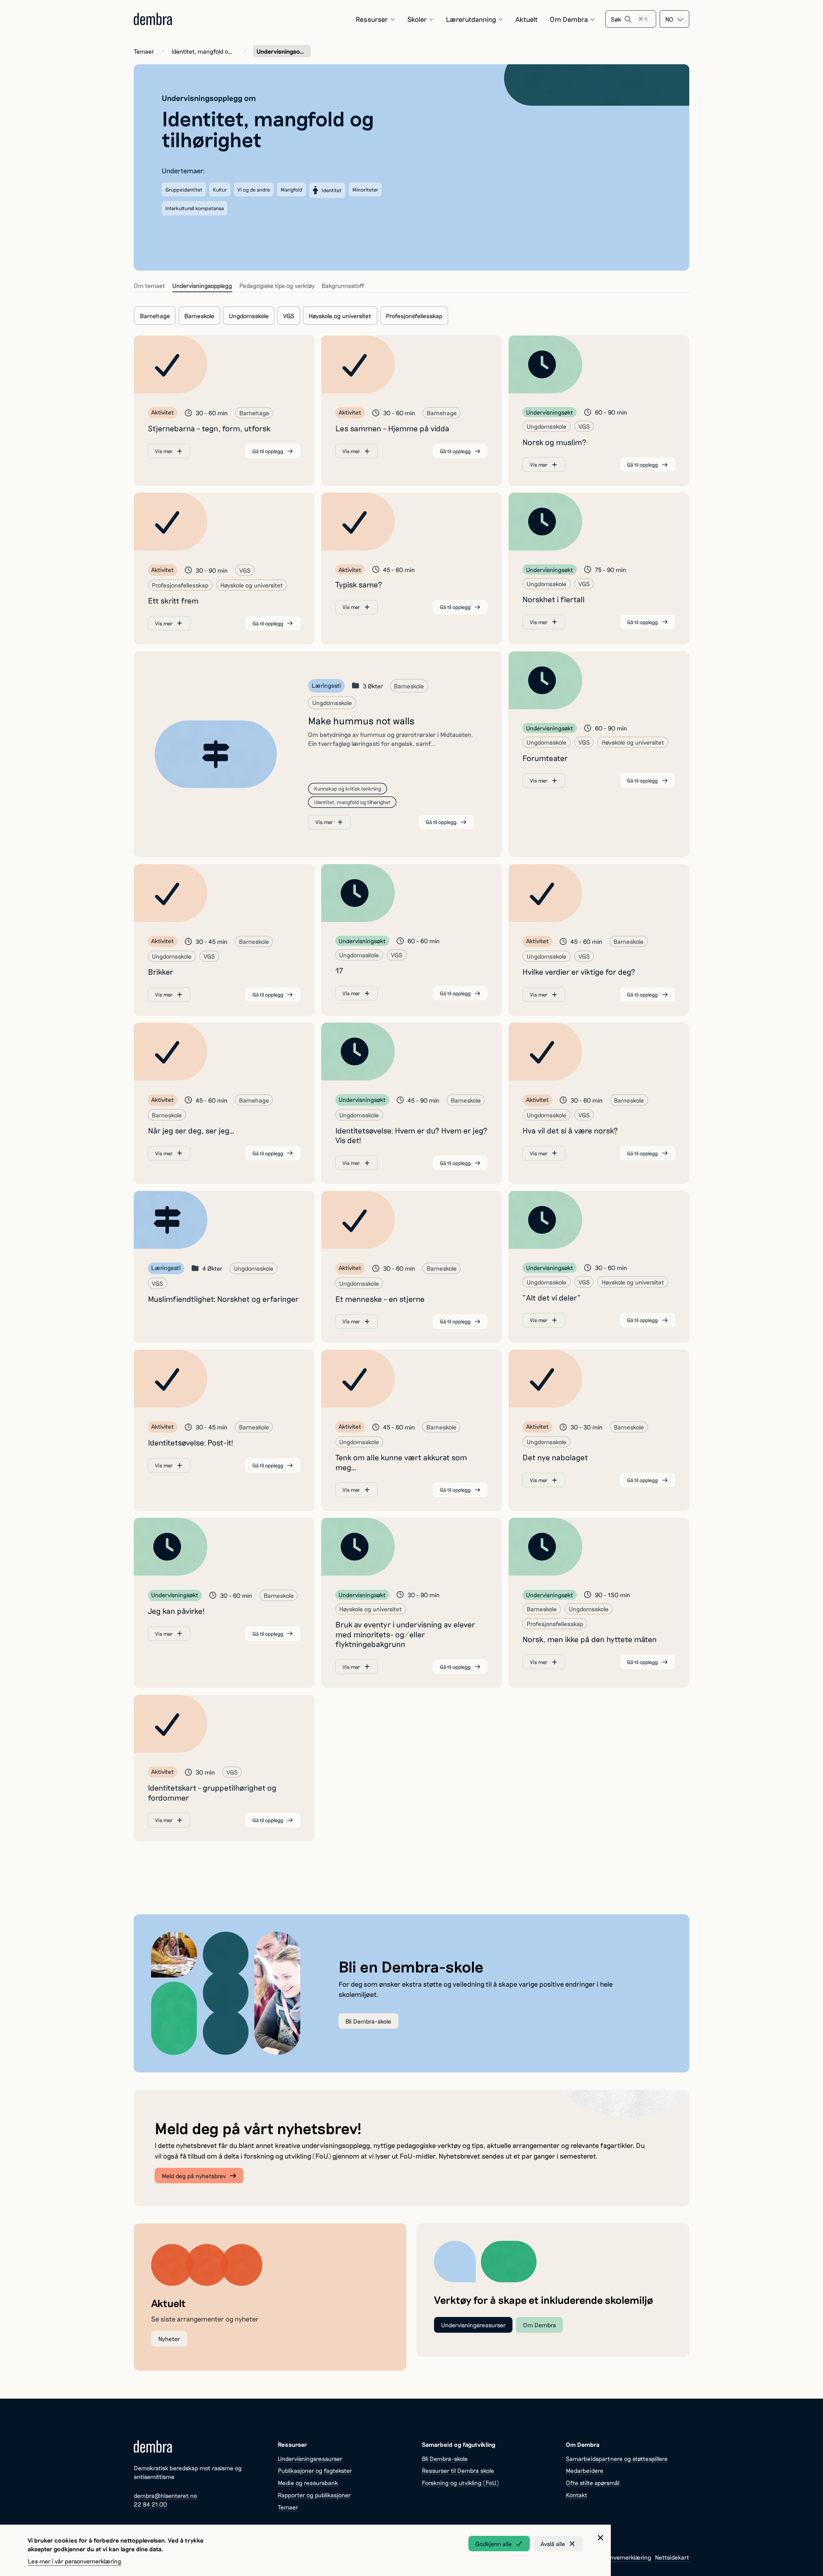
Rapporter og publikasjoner (314, 2495)
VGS (289, 316)
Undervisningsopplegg (202, 286)
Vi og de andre (254, 189)
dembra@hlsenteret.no (165, 2495)
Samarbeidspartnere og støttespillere (617, 2459)
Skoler (417, 19)
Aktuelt (527, 19)
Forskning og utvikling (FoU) (460, 2483)
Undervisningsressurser (473, 2325)
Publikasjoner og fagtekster (315, 2470)
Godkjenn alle (493, 2544)
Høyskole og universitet (340, 316)
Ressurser (372, 19)
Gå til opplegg (268, 451)
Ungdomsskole (249, 316)
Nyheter (169, 2339)
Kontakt (577, 2495)
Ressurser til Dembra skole (458, 2470)
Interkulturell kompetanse (195, 208)
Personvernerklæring (623, 2557)
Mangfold (292, 189)
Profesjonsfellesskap (414, 316)
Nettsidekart (672, 2557)
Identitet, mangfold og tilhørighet (203, 51)
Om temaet (149, 286)
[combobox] (674, 19)
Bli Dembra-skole (368, 2021)
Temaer (144, 51)
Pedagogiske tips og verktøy (277, 286)
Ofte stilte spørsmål (593, 2483)
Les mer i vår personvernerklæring (74, 2561)
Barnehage (155, 316)
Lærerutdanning (471, 19)
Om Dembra (569, 19)
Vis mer (164, 451)
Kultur (220, 189)
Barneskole (199, 316)
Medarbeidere (585, 2470)
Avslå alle (553, 2544)
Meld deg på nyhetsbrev (194, 2176)
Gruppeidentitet (184, 189)
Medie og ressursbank (308, 2483)
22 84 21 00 (150, 2504)
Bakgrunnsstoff (343, 286)
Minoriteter (365, 189)
